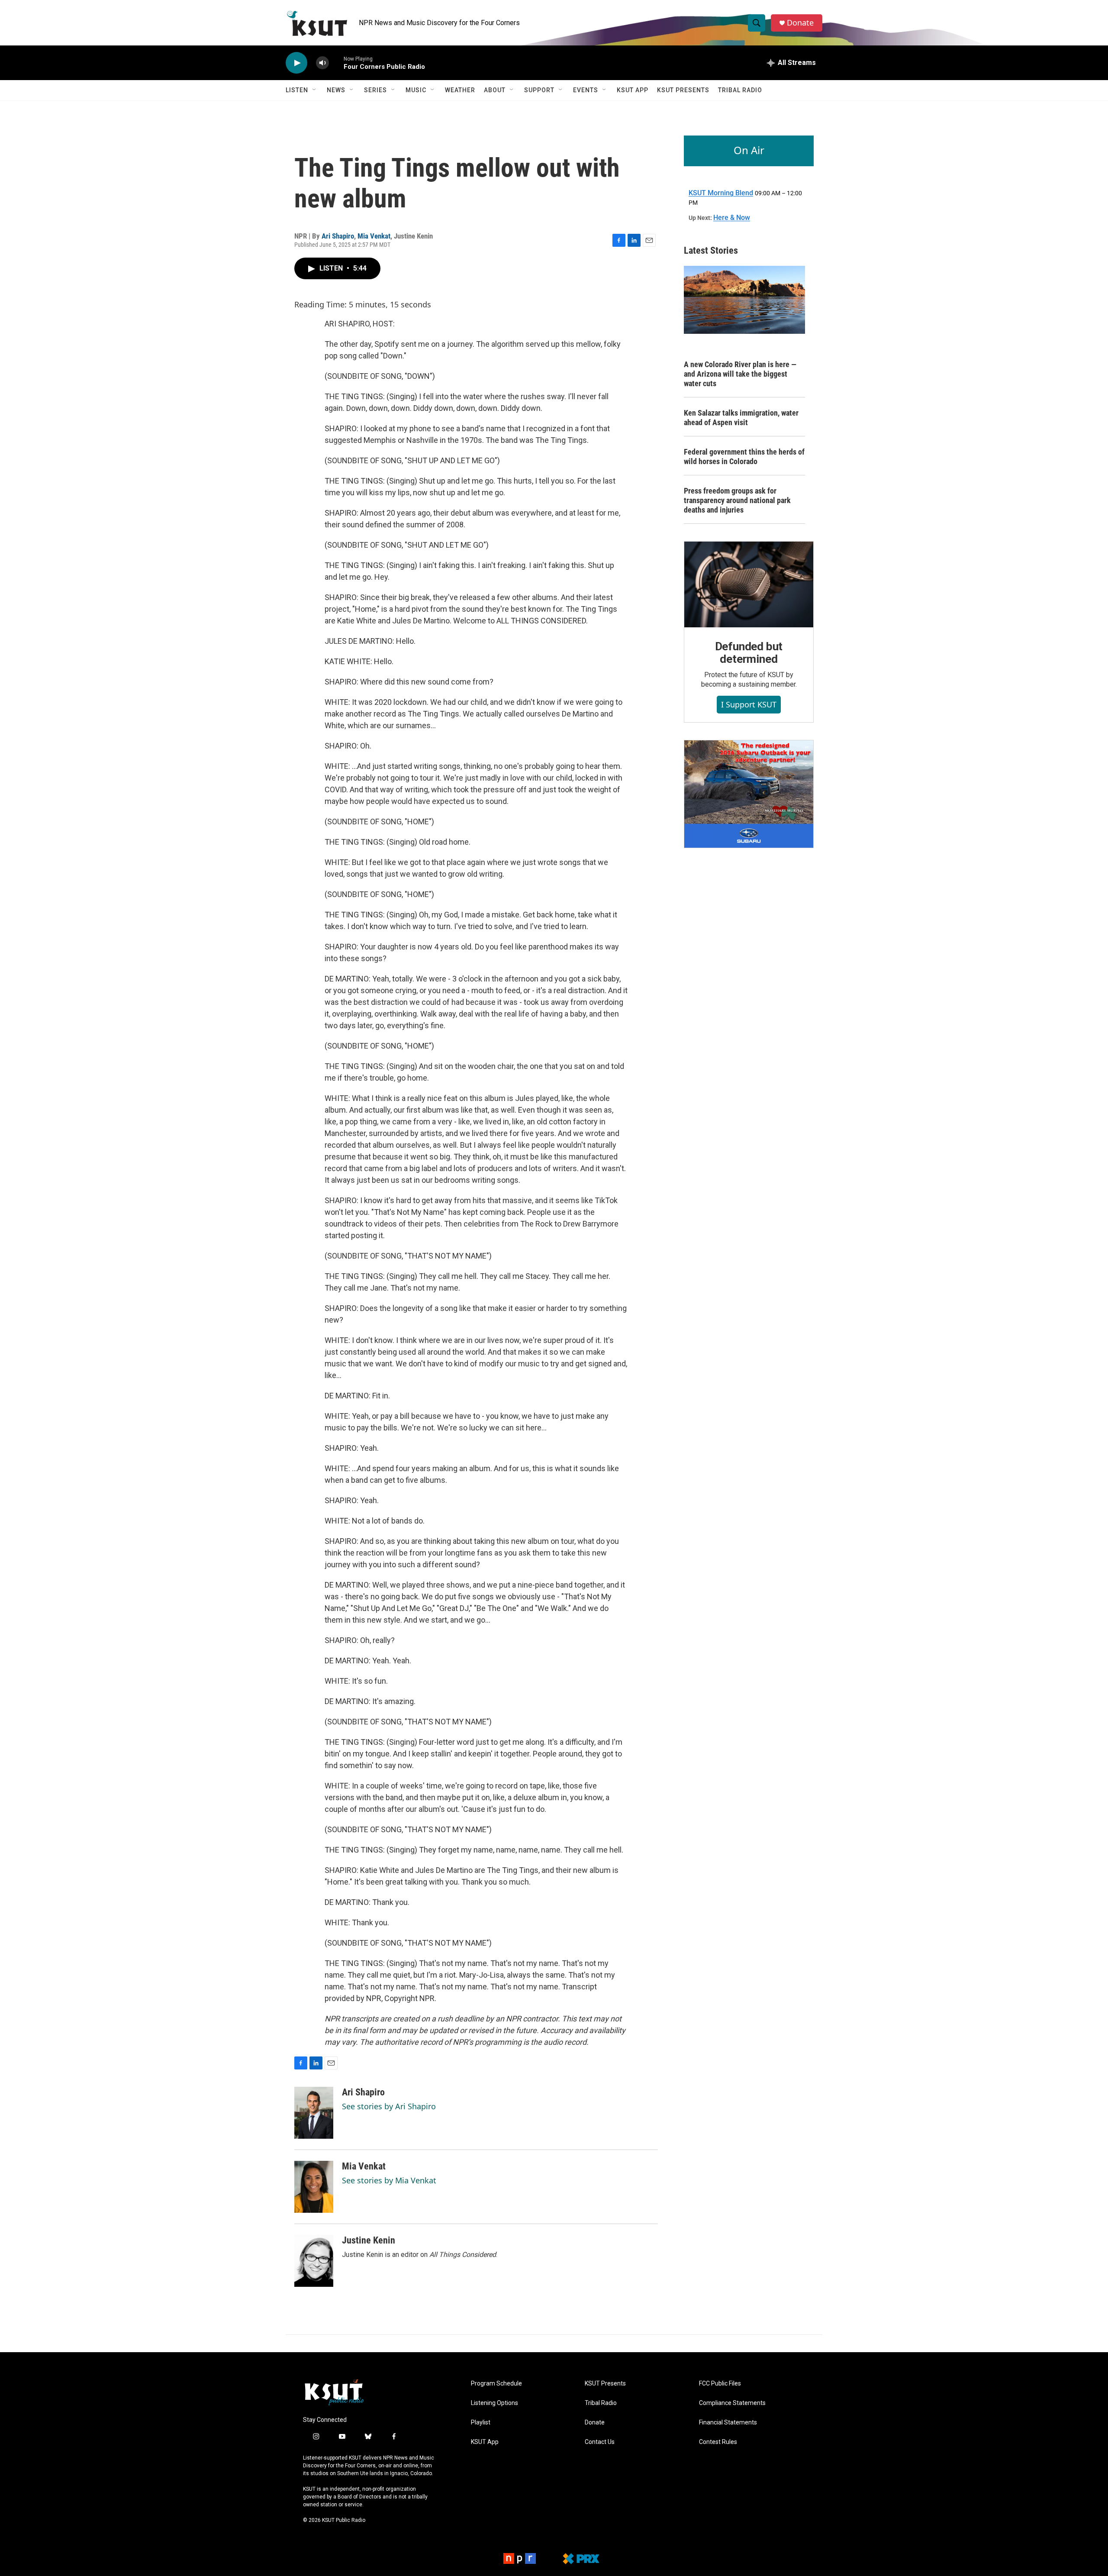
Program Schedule (496, 2384)
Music (416, 90)
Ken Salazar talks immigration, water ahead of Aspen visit (741, 418)
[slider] (336, 63)
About (495, 90)
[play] (296, 63)
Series (375, 90)
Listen (297, 90)
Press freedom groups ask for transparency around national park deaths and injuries (737, 500)
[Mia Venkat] (314, 2187)
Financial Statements (728, 2423)
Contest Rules (718, 2442)
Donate (800, 23)
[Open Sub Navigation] (315, 90)
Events (586, 90)
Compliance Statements (732, 2403)
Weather (460, 90)
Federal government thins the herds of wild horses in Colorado (744, 457)
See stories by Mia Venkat (389, 2180)
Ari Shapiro (338, 236)
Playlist (481, 2423)
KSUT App (633, 90)
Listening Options (494, 2403)
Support (539, 90)
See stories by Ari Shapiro (389, 2106)
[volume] (322, 63)
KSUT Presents (683, 90)
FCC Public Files (720, 2384)
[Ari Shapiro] (314, 2113)
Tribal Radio (740, 90)
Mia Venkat (374, 236)
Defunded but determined (749, 653)
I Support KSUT (749, 704)
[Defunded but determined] (749, 584)
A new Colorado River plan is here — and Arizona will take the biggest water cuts (740, 374)
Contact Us (600, 2442)
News (336, 90)
